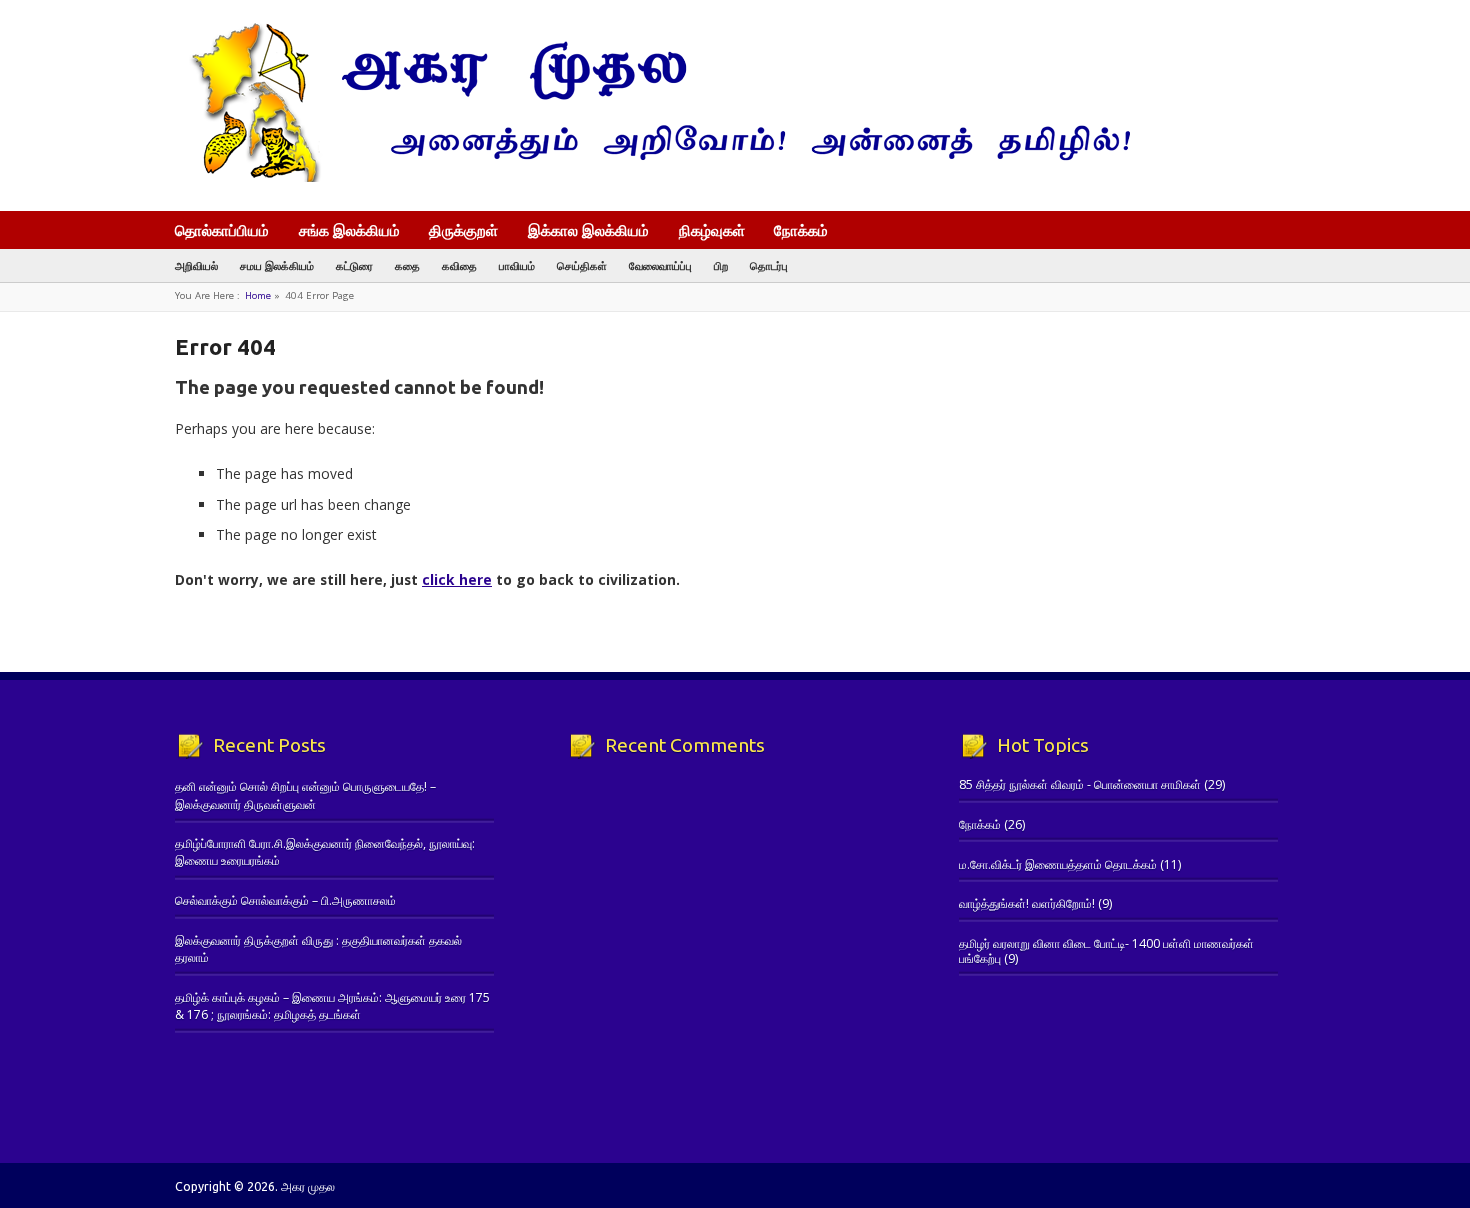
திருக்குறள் (463, 230)
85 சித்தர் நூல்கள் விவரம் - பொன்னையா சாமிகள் (1080, 784)
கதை (407, 265)
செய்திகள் (582, 265)
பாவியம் (517, 265)
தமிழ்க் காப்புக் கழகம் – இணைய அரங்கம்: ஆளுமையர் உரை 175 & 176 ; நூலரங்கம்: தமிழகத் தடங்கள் (332, 1006)
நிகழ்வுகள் (712, 230)
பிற (721, 265)
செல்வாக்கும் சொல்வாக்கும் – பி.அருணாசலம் (285, 900)
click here (457, 579)
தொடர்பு (769, 265)
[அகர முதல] (652, 177)
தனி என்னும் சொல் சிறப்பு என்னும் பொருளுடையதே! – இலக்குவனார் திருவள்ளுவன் (305, 795)
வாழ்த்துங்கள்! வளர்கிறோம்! (1027, 903)
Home (258, 295)
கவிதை (459, 265)
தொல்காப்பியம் (222, 230)
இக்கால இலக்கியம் (588, 230)
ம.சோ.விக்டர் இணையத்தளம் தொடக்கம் (1058, 864)
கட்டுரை (354, 265)
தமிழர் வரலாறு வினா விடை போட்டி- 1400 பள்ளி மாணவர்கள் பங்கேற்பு (1106, 950)
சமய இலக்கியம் (277, 265)
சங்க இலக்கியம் (349, 230)
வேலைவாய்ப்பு (660, 265)
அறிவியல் (196, 265)
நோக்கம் (801, 232)
